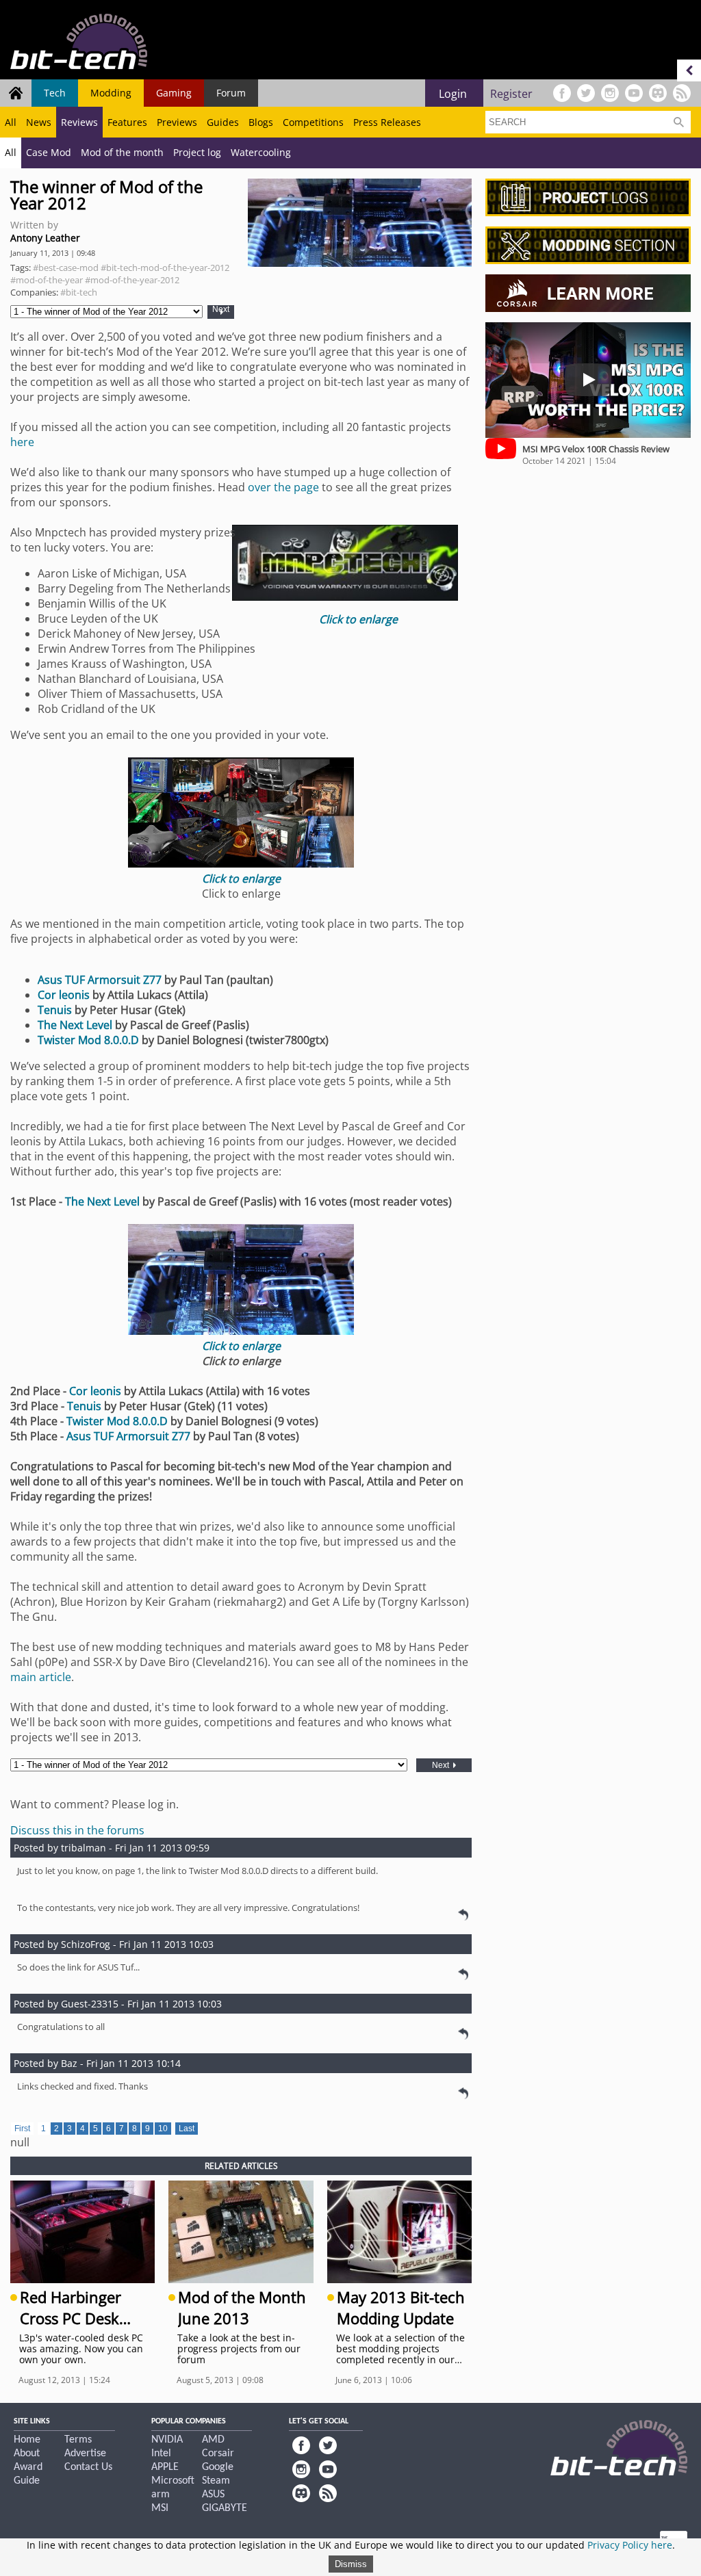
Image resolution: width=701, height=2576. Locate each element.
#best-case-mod (66, 268)
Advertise (85, 2454)
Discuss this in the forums (77, 1830)
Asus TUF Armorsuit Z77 (100, 980)
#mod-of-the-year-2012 (132, 280)
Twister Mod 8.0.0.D (88, 1040)
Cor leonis (64, 995)
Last (187, 2129)
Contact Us (88, 2467)
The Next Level (75, 1025)
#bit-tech (79, 292)
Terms (78, 2440)
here (22, 442)
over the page (283, 487)
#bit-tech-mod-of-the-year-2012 (165, 268)
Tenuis (56, 1010)
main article (41, 1677)
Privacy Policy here (630, 2545)
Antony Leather (45, 238)
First (22, 2129)
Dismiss (351, 2564)
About (27, 2454)
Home (27, 2440)
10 (163, 2129)
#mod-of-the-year (47, 280)
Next (221, 310)
